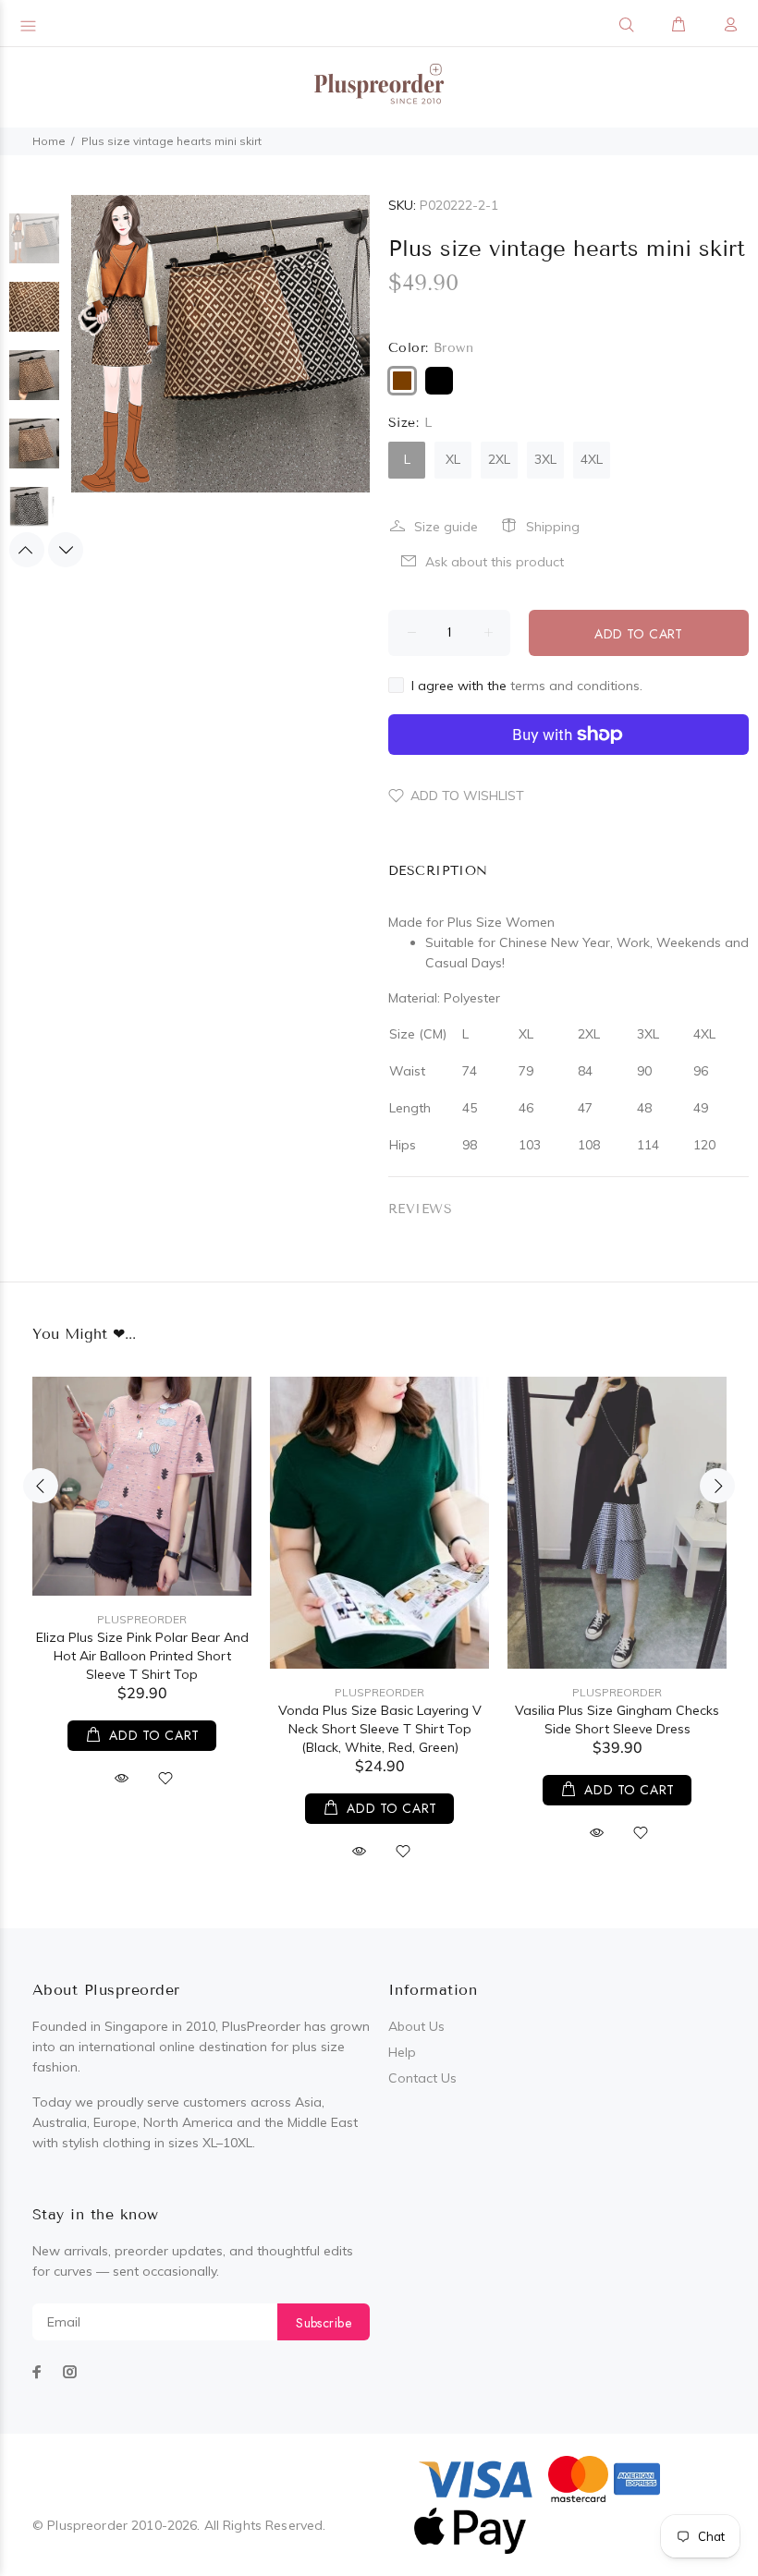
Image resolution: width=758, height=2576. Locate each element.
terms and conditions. (576, 686)
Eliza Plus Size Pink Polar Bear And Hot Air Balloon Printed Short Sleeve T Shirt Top (142, 1656)
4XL (592, 459)
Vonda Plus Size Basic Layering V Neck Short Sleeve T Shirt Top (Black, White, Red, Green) (380, 1729)
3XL (545, 459)
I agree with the (527, 686)
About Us (416, 2026)
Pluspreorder (142, 1619)
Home (49, 141)
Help (402, 2052)
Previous (27, 550)
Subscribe (324, 2323)
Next (66, 550)
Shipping (553, 527)
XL (453, 459)
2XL (499, 459)
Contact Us (422, 2078)
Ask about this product (495, 562)
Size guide (446, 527)
